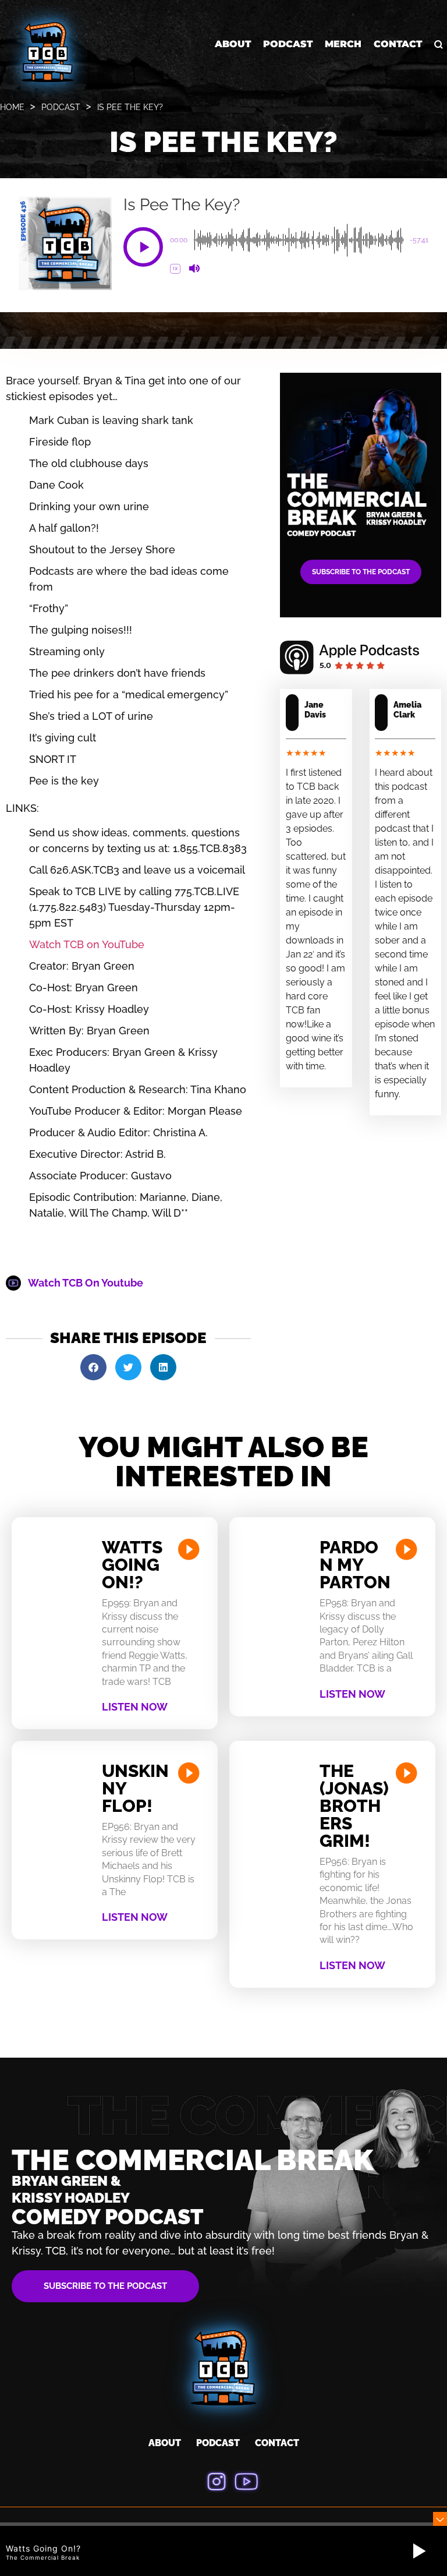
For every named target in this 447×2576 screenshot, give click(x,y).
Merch (343, 44)
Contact (398, 44)
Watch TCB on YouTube (87, 944)
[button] (143, 247)
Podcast (288, 44)
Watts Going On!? (132, 1565)
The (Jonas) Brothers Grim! (354, 1806)
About (233, 44)
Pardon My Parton (355, 1565)
